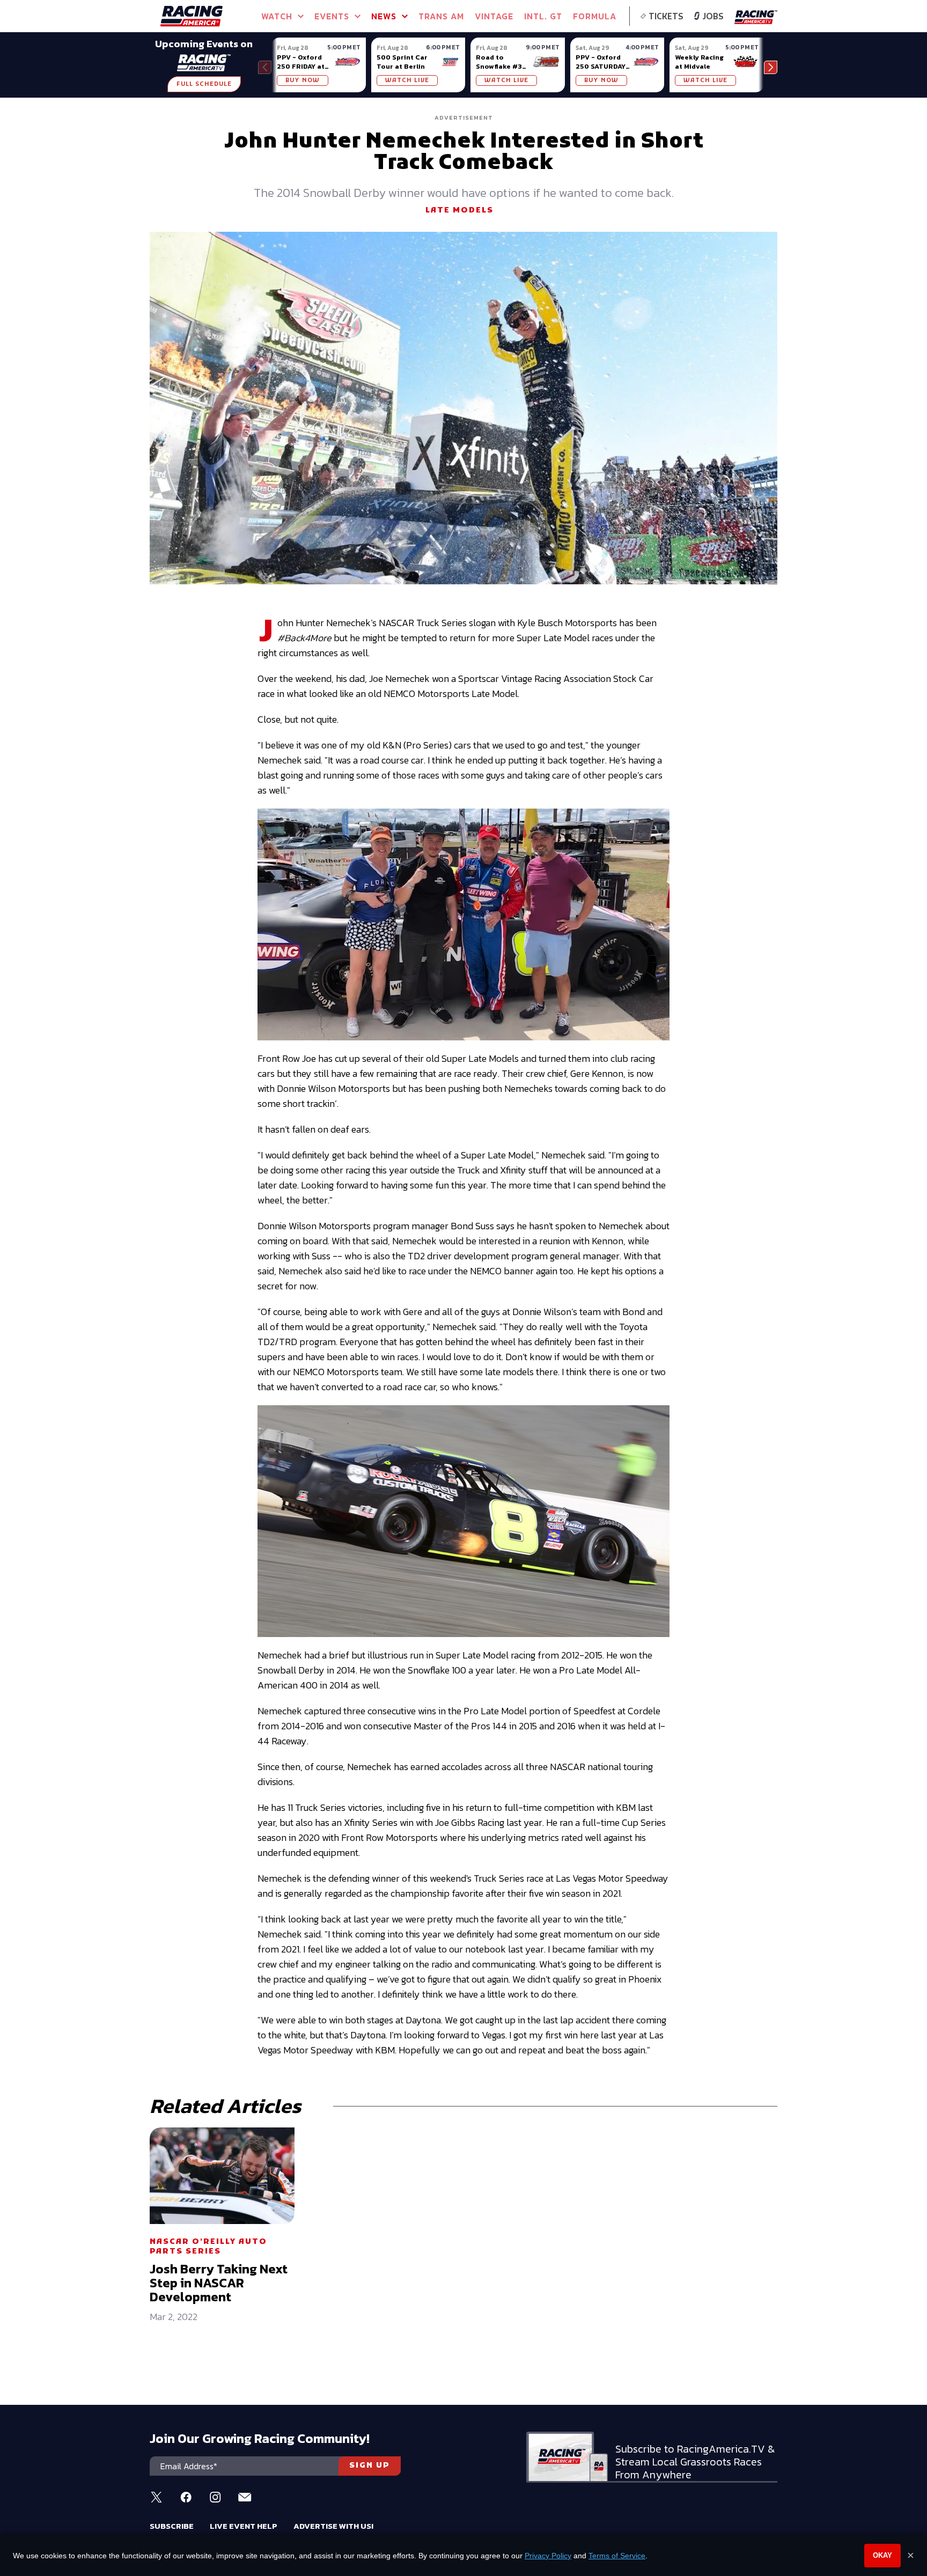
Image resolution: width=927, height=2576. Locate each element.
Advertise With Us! (333, 2526)
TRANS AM (441, 16)
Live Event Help (244, 2526)
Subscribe (172, 2526)
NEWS (384, 16)
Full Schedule (204, 84)
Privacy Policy (548, 2556)
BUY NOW (303, 80)
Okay (882, 2555)
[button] (771, 67)
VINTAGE (494, 16)
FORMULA (595, 16)
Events (332, 16)
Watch (277, 16)
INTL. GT (543, 16)
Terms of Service (617, 2556)
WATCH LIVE (407, 80)
